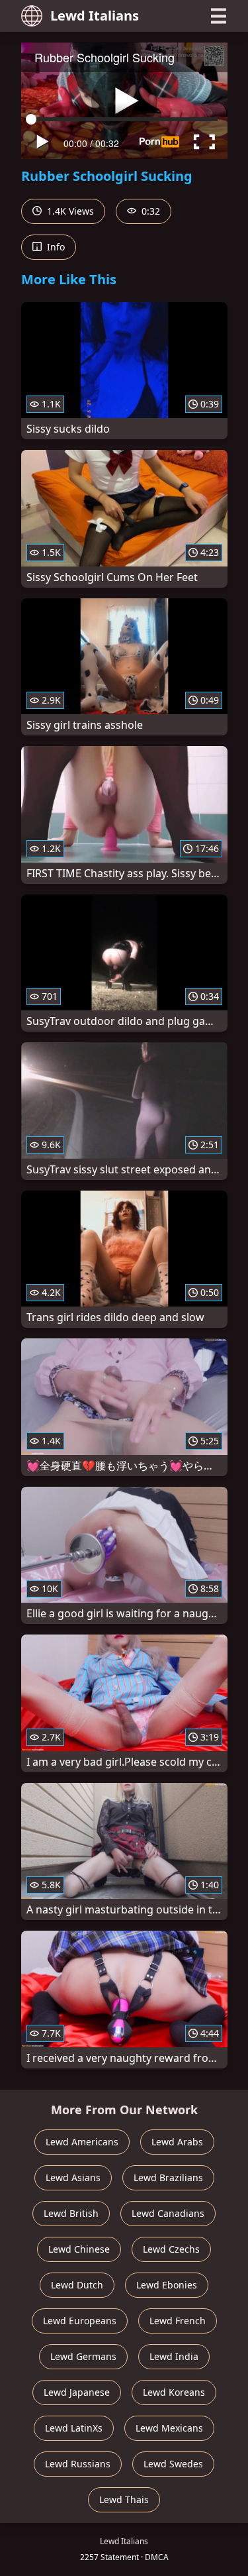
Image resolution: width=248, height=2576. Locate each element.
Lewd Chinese (79, 2249)
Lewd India (174, 2356)
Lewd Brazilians (168, 2177)
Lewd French (178, 2321)
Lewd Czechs (171, 2249)
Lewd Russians (78, 2464)
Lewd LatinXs (74, 2428)
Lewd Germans (83, 2356)
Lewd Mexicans (169, 2428)
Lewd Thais (124, 2499)
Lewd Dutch (77, 2285)
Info (55, 247)
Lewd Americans (82, 2142)
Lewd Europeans (80, 2321)
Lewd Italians (95, 16)
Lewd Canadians (168, 2213)
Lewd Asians (73, 2177)
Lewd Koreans (174, 2392)
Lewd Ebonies (167, 2285)
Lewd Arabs (177, 2142)
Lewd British (71, 2213)
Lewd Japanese (77, 2392)
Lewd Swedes (173, 2464)
